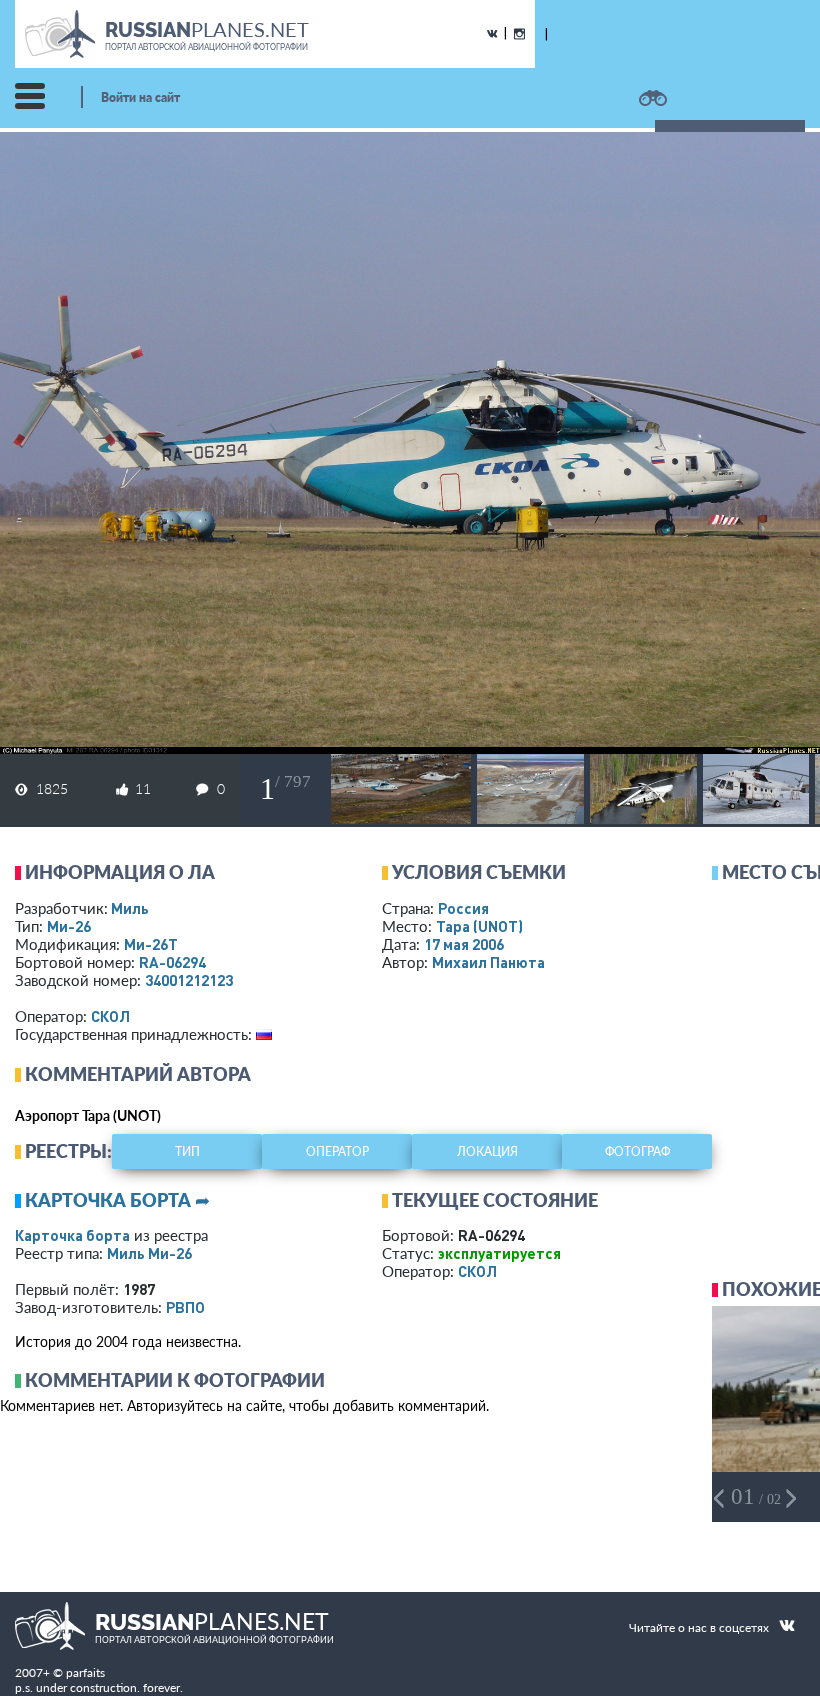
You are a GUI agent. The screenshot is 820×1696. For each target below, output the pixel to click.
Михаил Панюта (488, 962)
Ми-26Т (151, 944)
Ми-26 (69, 926)
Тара (479, 926)
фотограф (637, 1151)
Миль (130, 908)
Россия (463, 908)
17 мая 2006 (464, 944)
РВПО (185, 1307)
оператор (337, 1151)
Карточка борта (72, 1235)
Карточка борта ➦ (117, 1200)
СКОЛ (110, 1016)
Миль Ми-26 (149, 1253)
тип (187, 1151)
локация (487, 1151)
